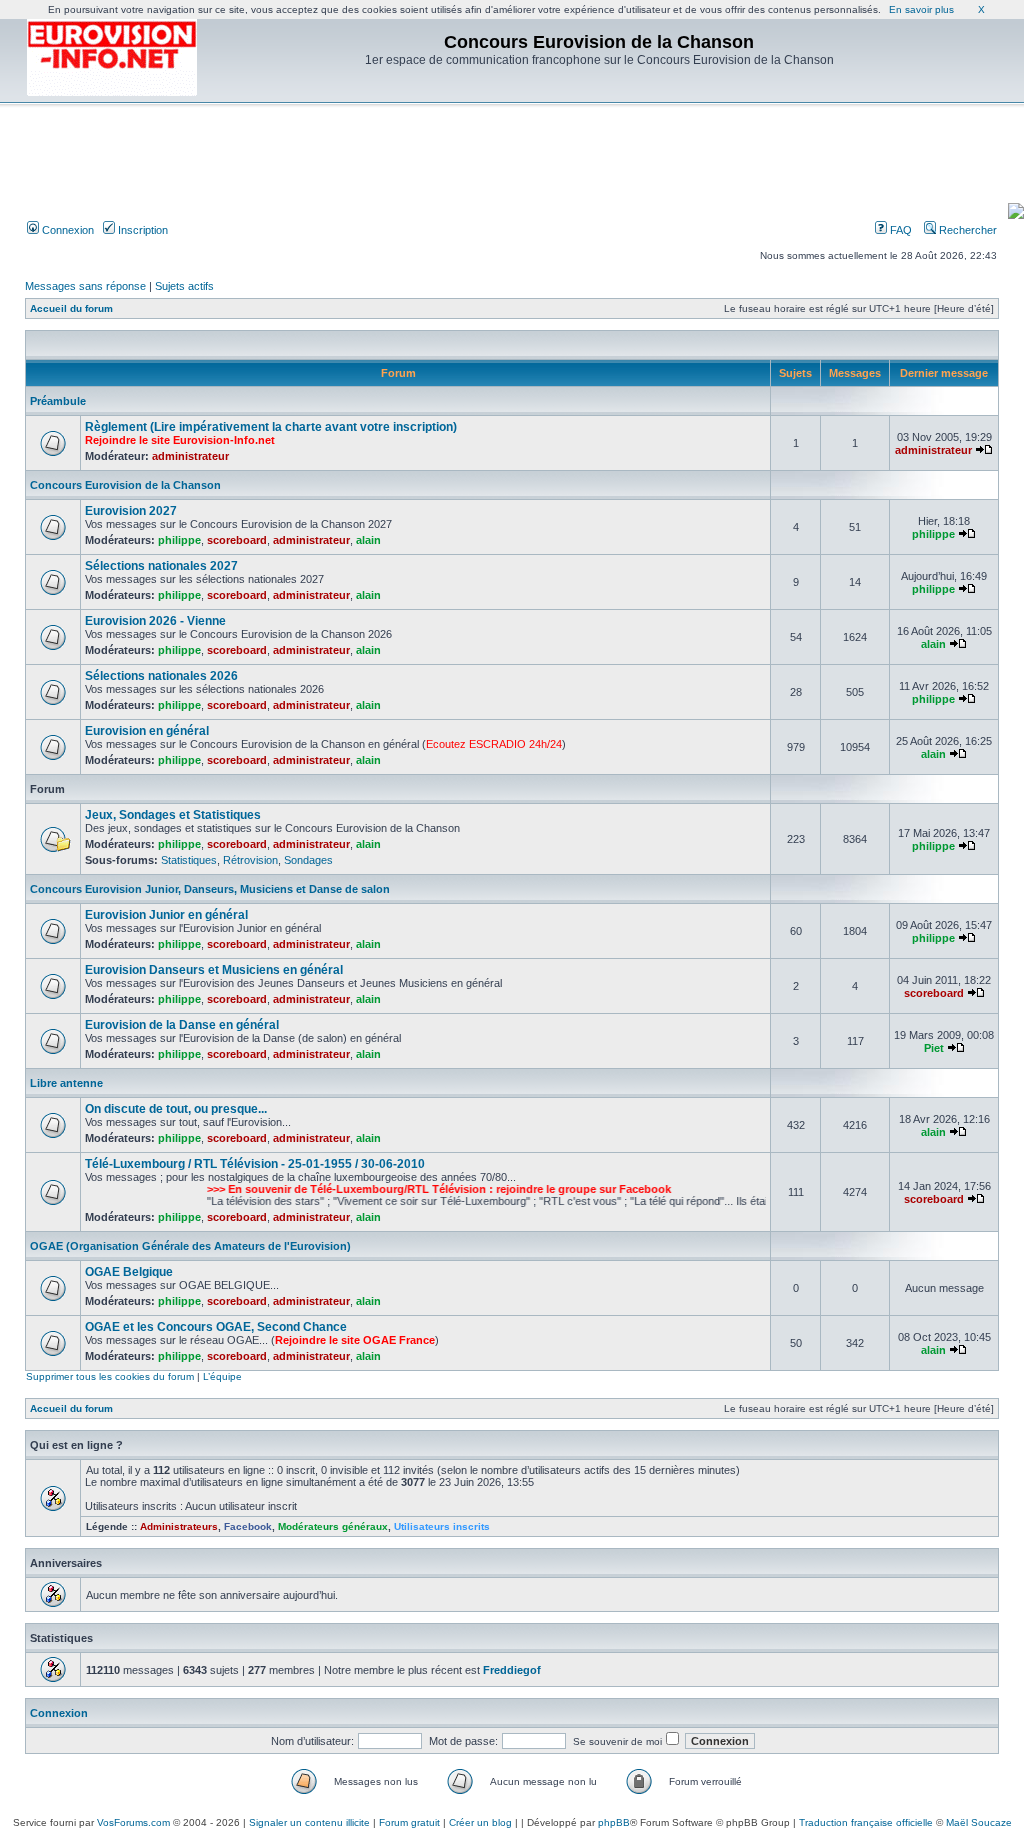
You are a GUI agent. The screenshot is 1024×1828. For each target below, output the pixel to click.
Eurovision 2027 (131, 511)
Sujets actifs (184, 286)
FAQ (899, 230)
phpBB (614, 1822)
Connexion (66, 230)
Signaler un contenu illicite (309, 1822)
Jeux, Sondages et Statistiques (173, 815)
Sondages (308, 860)
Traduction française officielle (866, 1822)
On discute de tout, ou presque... (176, 1109)
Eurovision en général (147, 731)
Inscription (141, 230)
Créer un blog (480, 1822)
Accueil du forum (71, 308)
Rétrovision (250, 860)
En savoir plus (921, 9)
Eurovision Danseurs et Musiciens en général (214, 970)
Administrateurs (179, 1526)
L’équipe (222, 1376)
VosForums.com (133, 1822)
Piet (934, 1048)
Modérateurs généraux (333, 1526)
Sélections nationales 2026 (161, 676)
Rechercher (966, 230)
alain (368, 540)
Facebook (248, 1526)
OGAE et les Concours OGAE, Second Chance (216, 1327)
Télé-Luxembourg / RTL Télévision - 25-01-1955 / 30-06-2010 (255, 1164)
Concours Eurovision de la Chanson (125, 485)
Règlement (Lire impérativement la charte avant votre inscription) (271, 427)
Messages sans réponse (85, 286)
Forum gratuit (409, 1822)
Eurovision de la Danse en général (182, 1025)
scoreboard (237, 540)
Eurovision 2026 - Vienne (155, 621)
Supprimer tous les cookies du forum (110, 1376)
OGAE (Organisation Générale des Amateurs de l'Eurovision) (190, 1246)
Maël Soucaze (979, 1822)
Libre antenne (66, 1083)
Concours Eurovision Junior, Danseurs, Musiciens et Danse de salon (210, 889)
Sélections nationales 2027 (161, 566)
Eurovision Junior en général (166, 915)
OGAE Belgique (129, 1272)
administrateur (190, 456)
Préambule (58, 401)
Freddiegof (512, 1670)
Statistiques (189, 860)
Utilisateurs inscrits (442, 1526)
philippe (179, 540)
